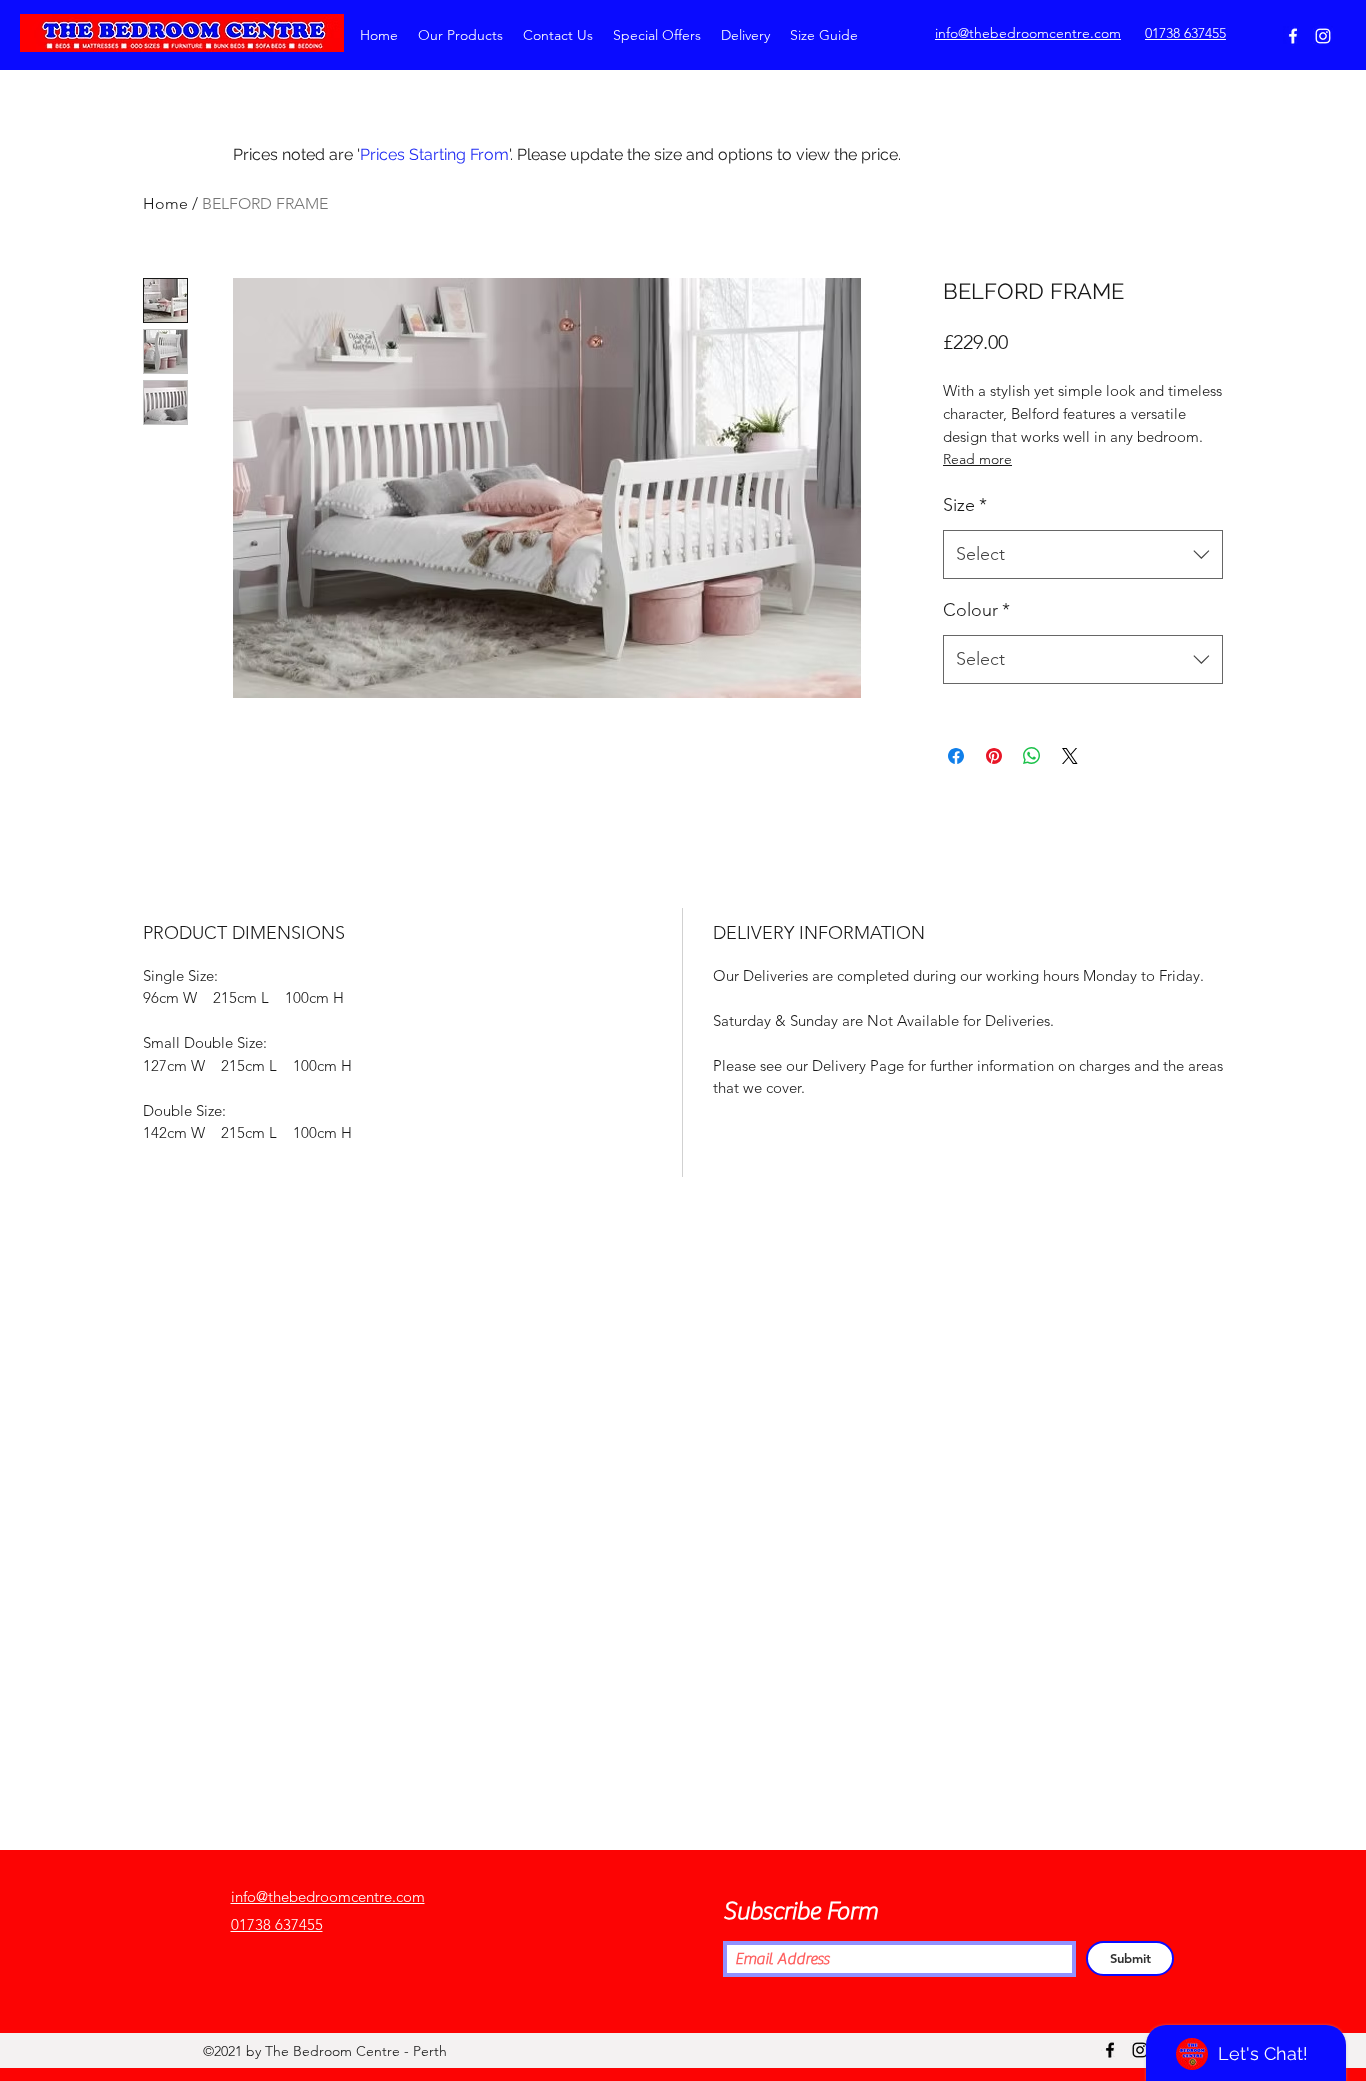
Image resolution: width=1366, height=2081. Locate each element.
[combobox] (1083, 555)
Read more (977, 459)
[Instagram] (1323, 36)
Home (165, 203)
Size (965, 505)
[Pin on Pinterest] (994, 756)
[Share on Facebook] (956, 756)
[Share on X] (1070, 756)
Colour (976, 610)
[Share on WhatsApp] (1032, 756)
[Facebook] (1293, 36)
